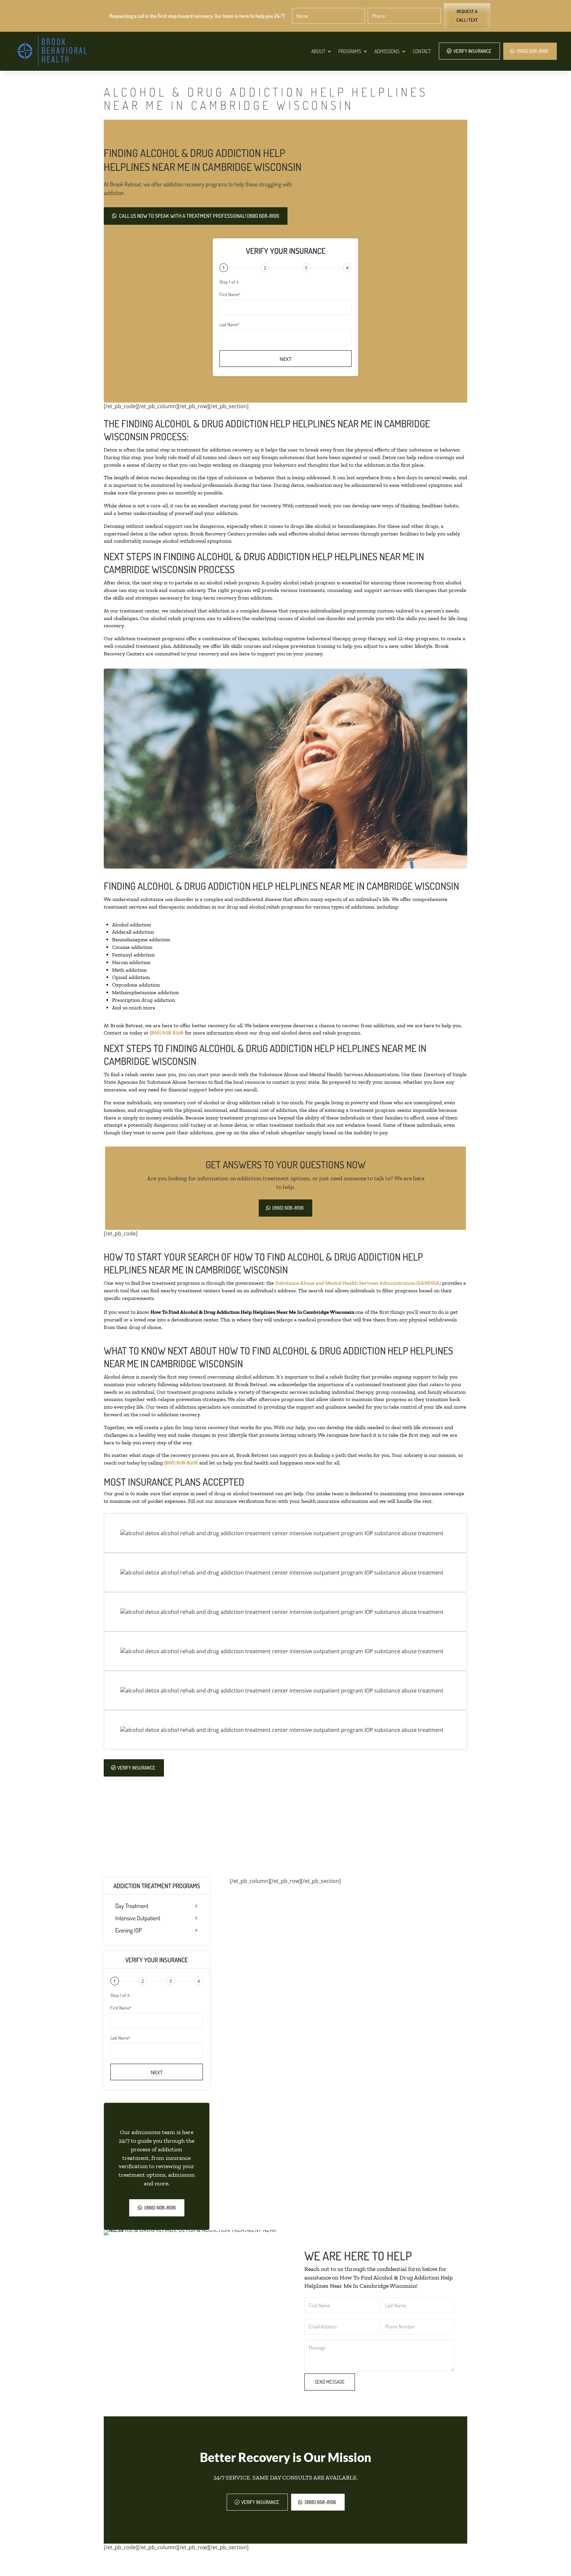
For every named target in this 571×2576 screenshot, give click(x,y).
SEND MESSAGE (330, 2382)
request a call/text (467, 16)
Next (285, 359)
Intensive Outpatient (138, 1918)
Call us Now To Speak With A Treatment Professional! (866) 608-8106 (199, 216)
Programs (350, 51)
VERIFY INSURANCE (472, 51)
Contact (422, 51)
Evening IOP (129, 1931)
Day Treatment (132, 1906)
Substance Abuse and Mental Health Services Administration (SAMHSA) (358, 1283)
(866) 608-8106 (533, 51)
